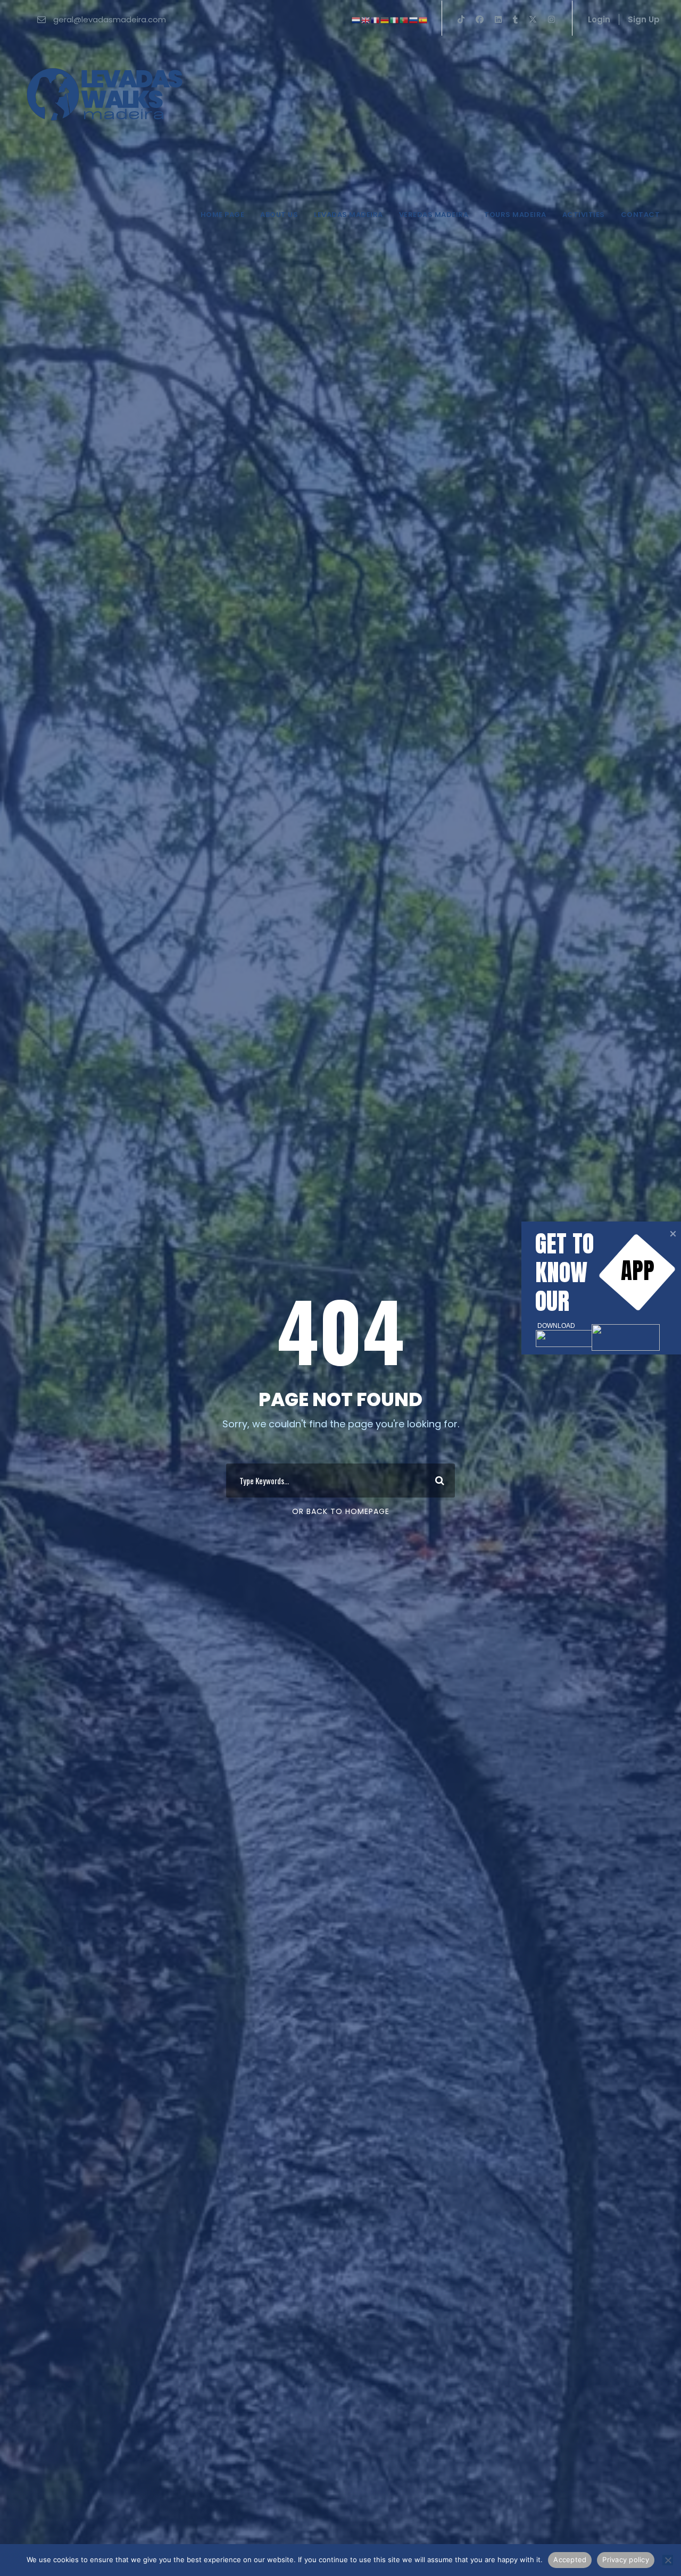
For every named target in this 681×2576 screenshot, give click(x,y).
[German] (385, 19)
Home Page (223, 215)
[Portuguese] (404, 19)
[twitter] (533, 19)
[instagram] (551, 19)
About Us (279, 215)
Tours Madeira (515, 215)
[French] (376, 19)
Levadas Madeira (348, 215)
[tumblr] (515, 19)
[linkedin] (498, 19)
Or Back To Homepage (341, 1511)
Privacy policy (626, 2560)
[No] (668, 2560)
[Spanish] (423, 19)
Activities (584, 215)
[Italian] (395, 19)
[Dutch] (356, 19)
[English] (366, 19)
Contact (641, 215)
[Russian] (414, 19)
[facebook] (480, 19)
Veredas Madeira (434, 215)
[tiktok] (461, 19)
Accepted (570, 2560)
